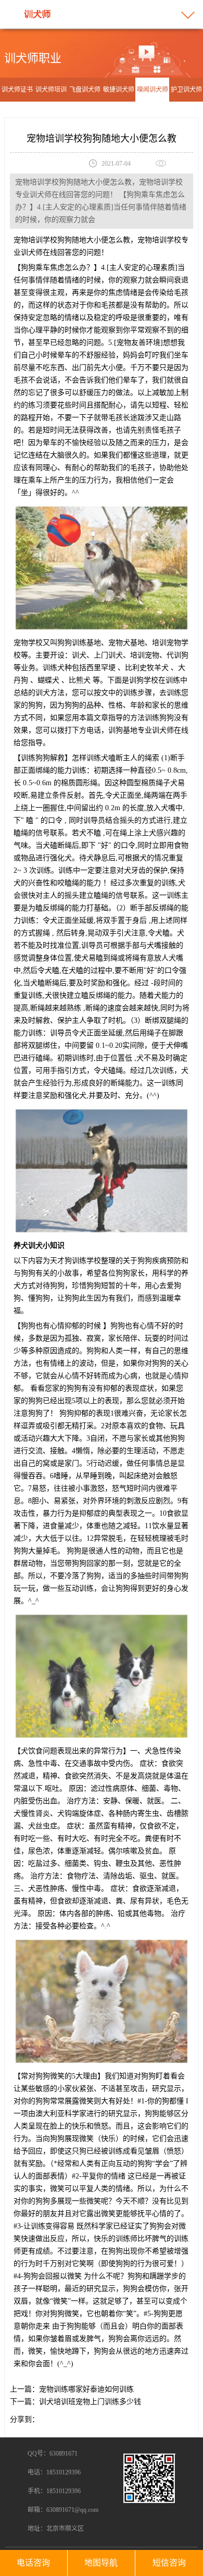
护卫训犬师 (186, 90)
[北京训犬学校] (38, 14)
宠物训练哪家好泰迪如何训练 (86, 2389)
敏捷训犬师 (119, 90)
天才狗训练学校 (75, 1261)
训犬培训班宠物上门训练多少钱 (90, 2402)
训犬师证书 (17, 90)
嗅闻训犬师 (153, 90)
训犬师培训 (51, 90)
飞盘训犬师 (85, 90)
